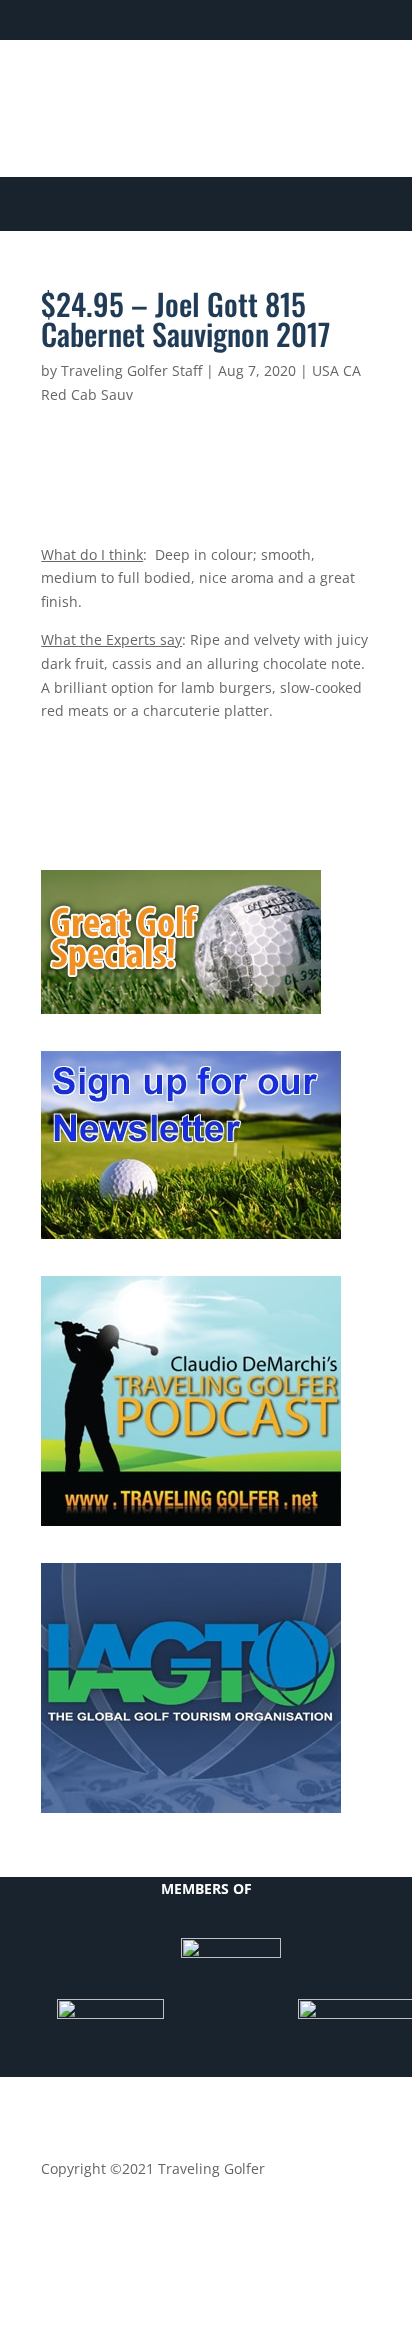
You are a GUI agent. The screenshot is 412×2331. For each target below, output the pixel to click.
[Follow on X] (235, 86)
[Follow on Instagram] (355, 86)
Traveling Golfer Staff (131, 370)
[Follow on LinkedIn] (275, 86)
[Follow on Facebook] (195, 86)
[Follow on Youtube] (315, 86)
